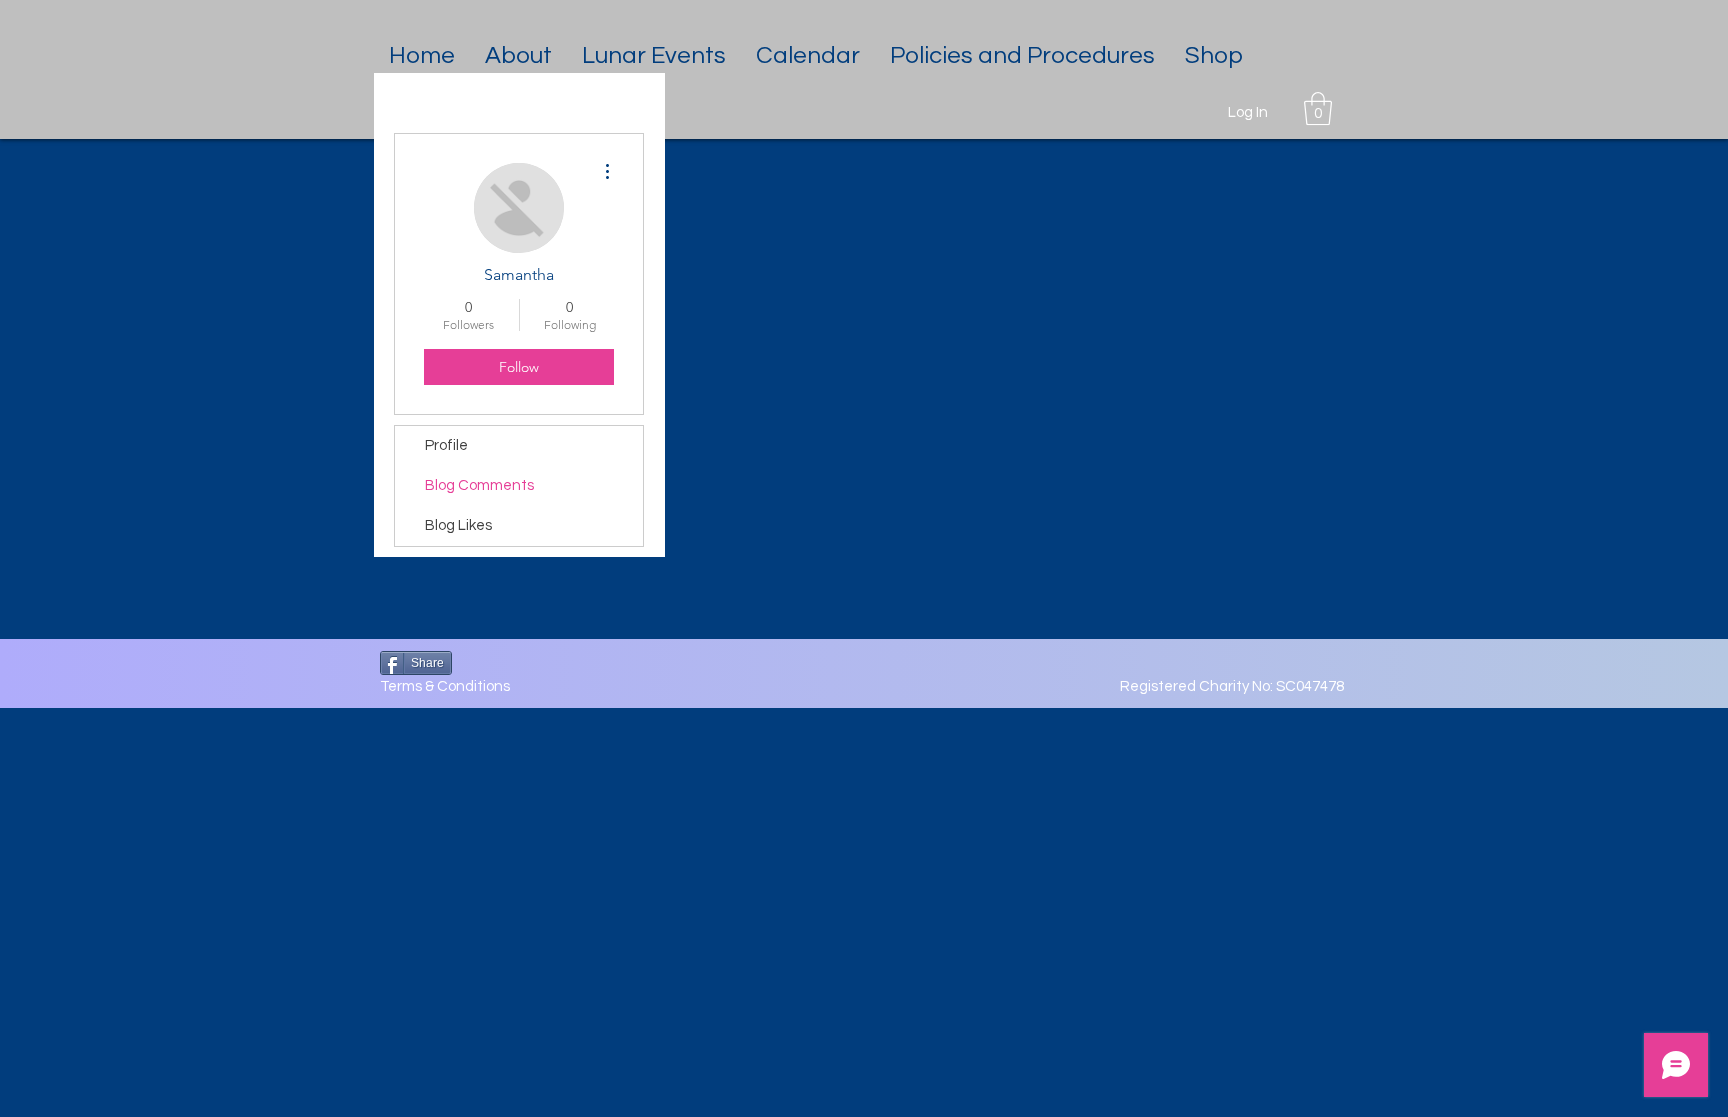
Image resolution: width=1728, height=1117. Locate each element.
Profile (446, 445)
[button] (518, 55)
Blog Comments (479, 485)
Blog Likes (458, 525)
